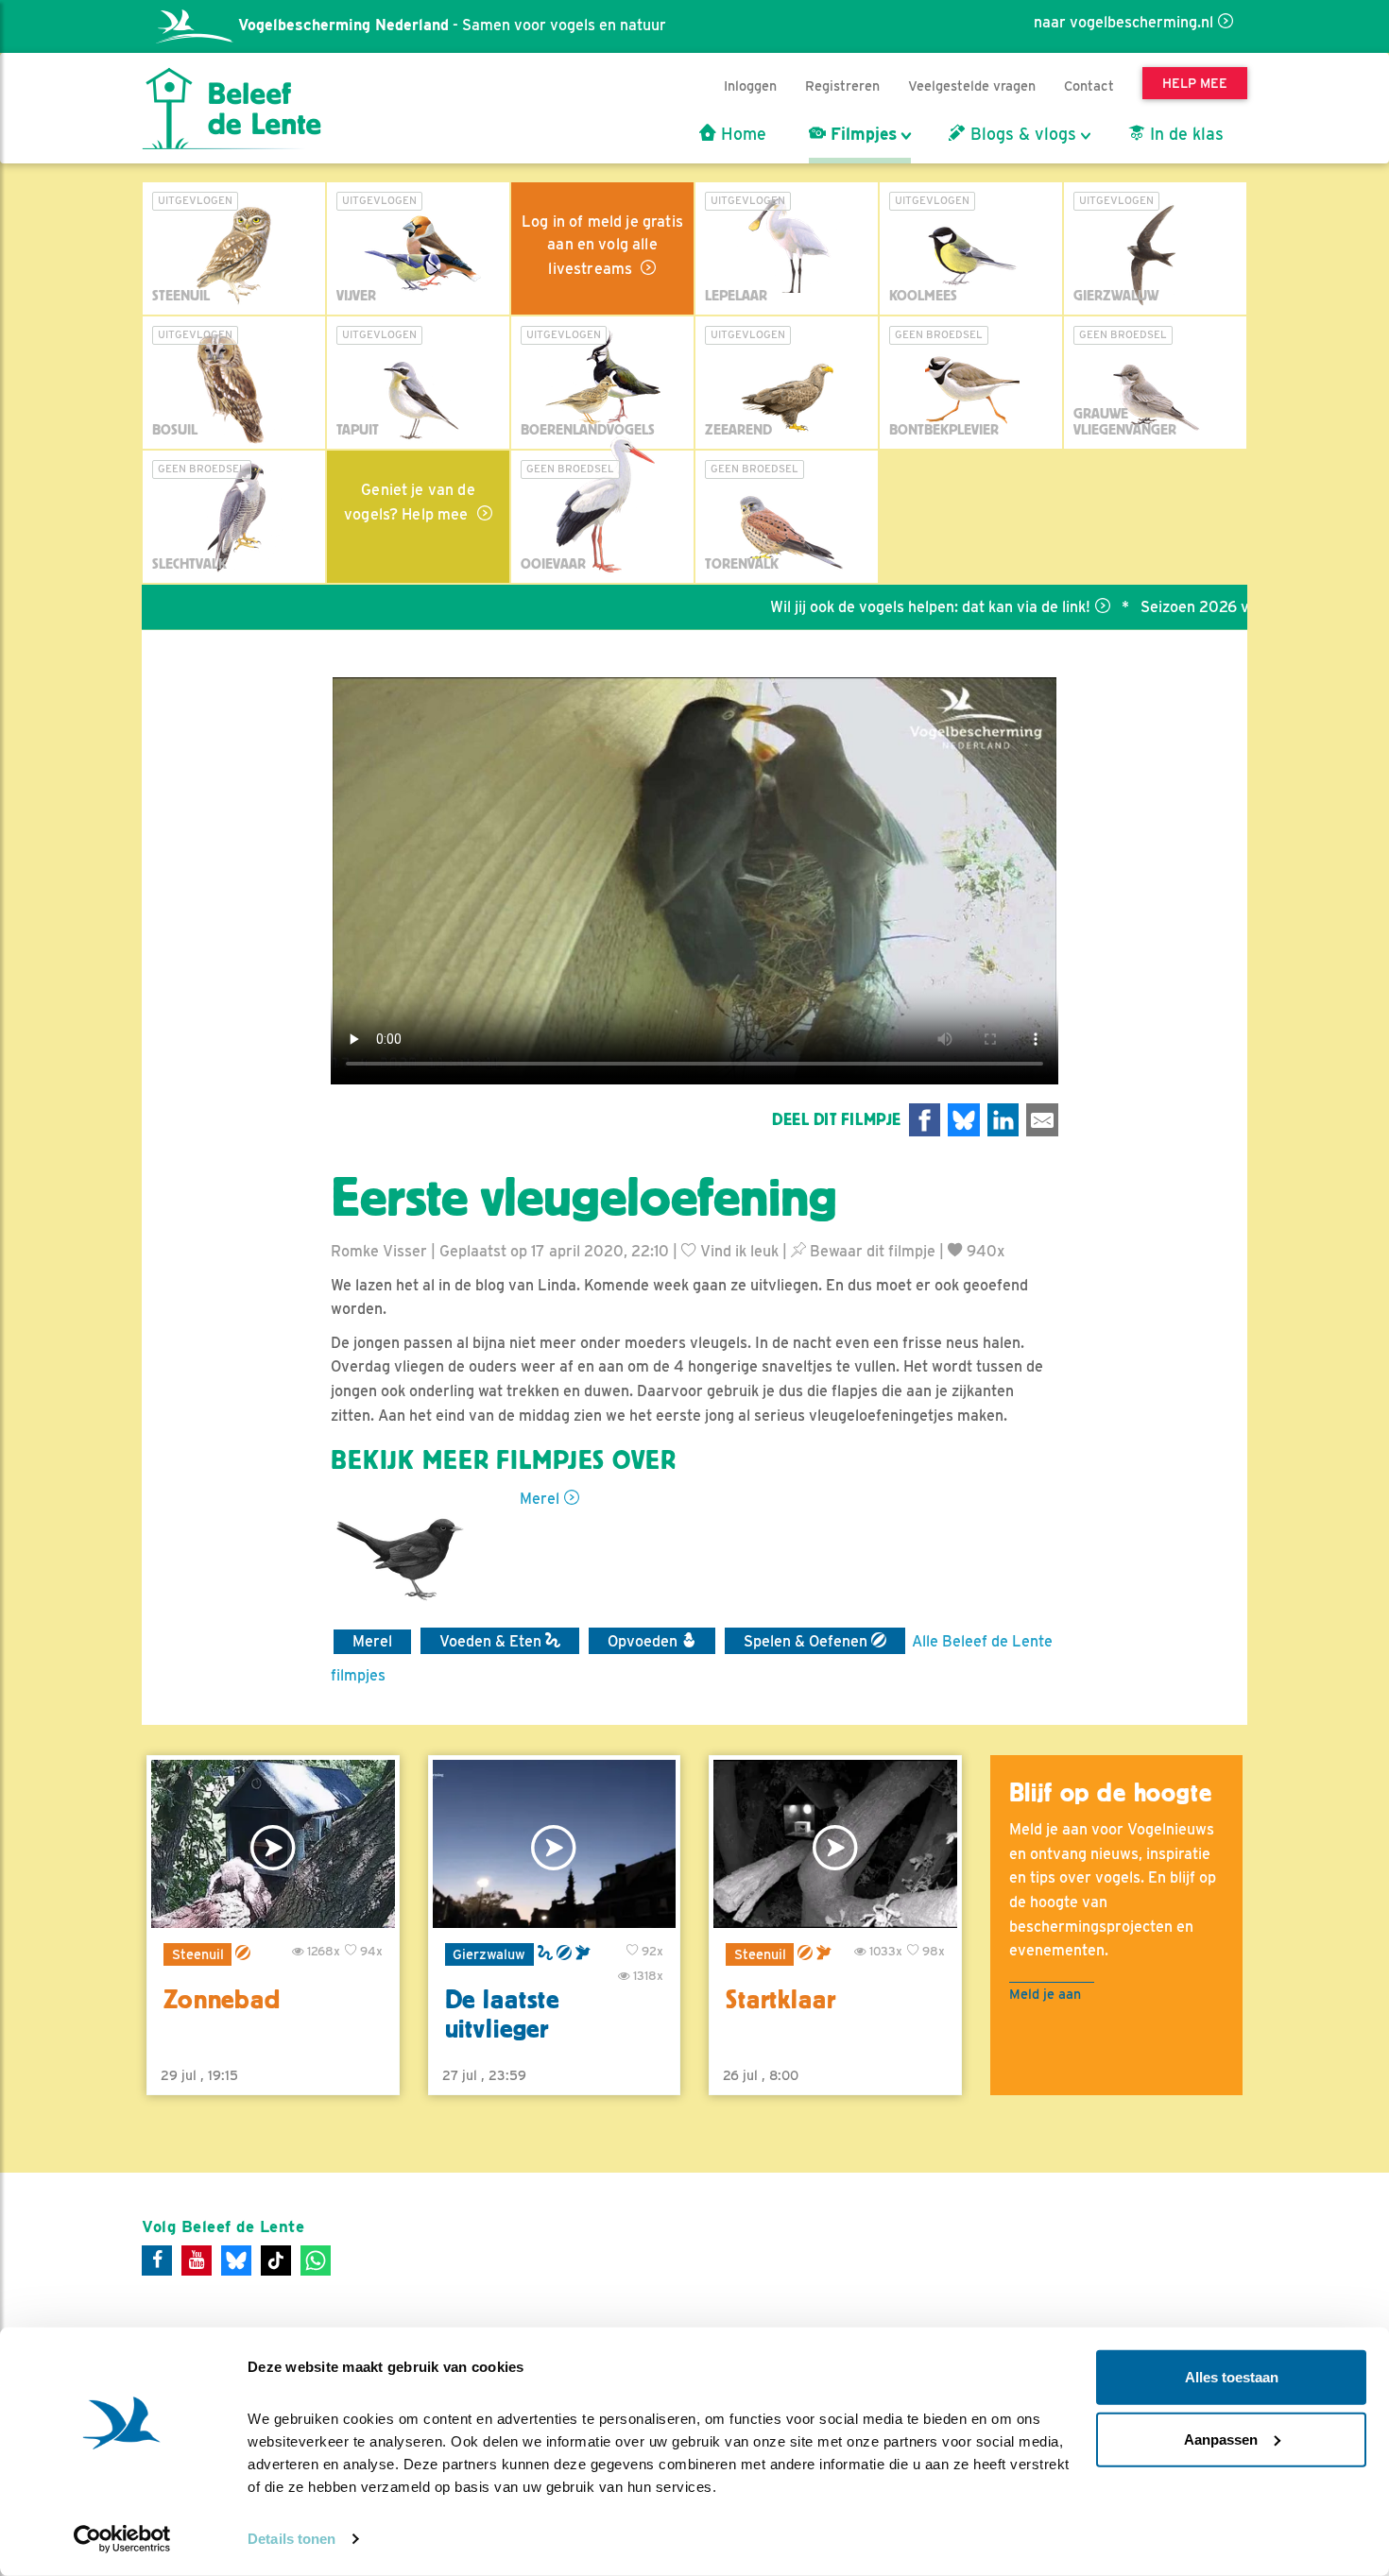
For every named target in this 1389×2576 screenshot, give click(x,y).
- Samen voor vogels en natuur (452, 25)
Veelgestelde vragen (972, 85)
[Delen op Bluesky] (964, 1120)
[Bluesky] (236, 2260)
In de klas (1184, 134)
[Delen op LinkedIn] (1003, 1120)
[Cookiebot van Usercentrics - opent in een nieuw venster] (122, 2539)
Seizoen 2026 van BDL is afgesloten (1203, 607)
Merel (540, 1499)
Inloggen (750, 85)
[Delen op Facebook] (925, 1120)
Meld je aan (1045, 1994)
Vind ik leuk (737, 1251)
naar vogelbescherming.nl (1123, 22)
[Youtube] (197, 2260)
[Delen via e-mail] (1042, 1120)
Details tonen (292, 2539)
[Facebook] (157, 2260)
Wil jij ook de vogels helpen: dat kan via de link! (867, 607)
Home (741, 134)
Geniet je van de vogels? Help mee (410, 502)
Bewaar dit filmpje (871, 1251)
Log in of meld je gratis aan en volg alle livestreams (602, 245)
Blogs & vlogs (1021, 134)
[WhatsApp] (316, 2260)
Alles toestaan (1232, 2377)
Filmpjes (861, 134)
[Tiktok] (276, 2260)
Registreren (842, 85)
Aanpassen (1221, 2439)
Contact (1089, 85)
